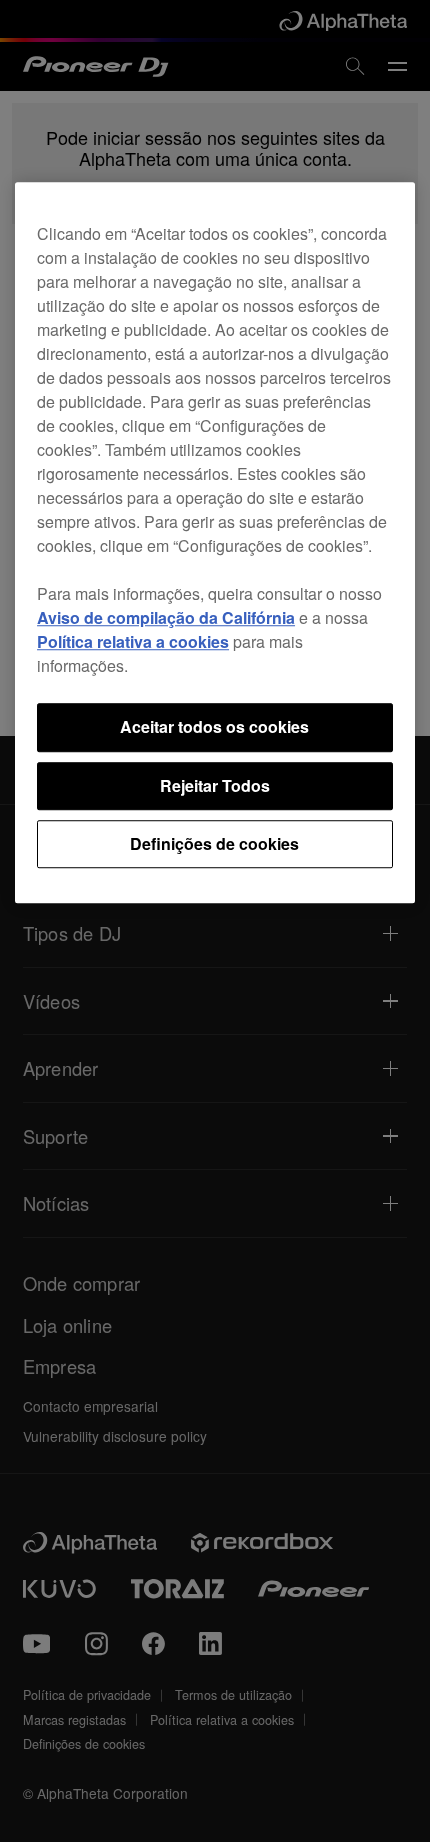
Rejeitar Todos (215, 785)
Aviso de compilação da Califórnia (166, 618)
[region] (215, 543)
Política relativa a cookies (133, 642)
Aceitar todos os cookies (214, 727)
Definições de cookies (214, 843)
